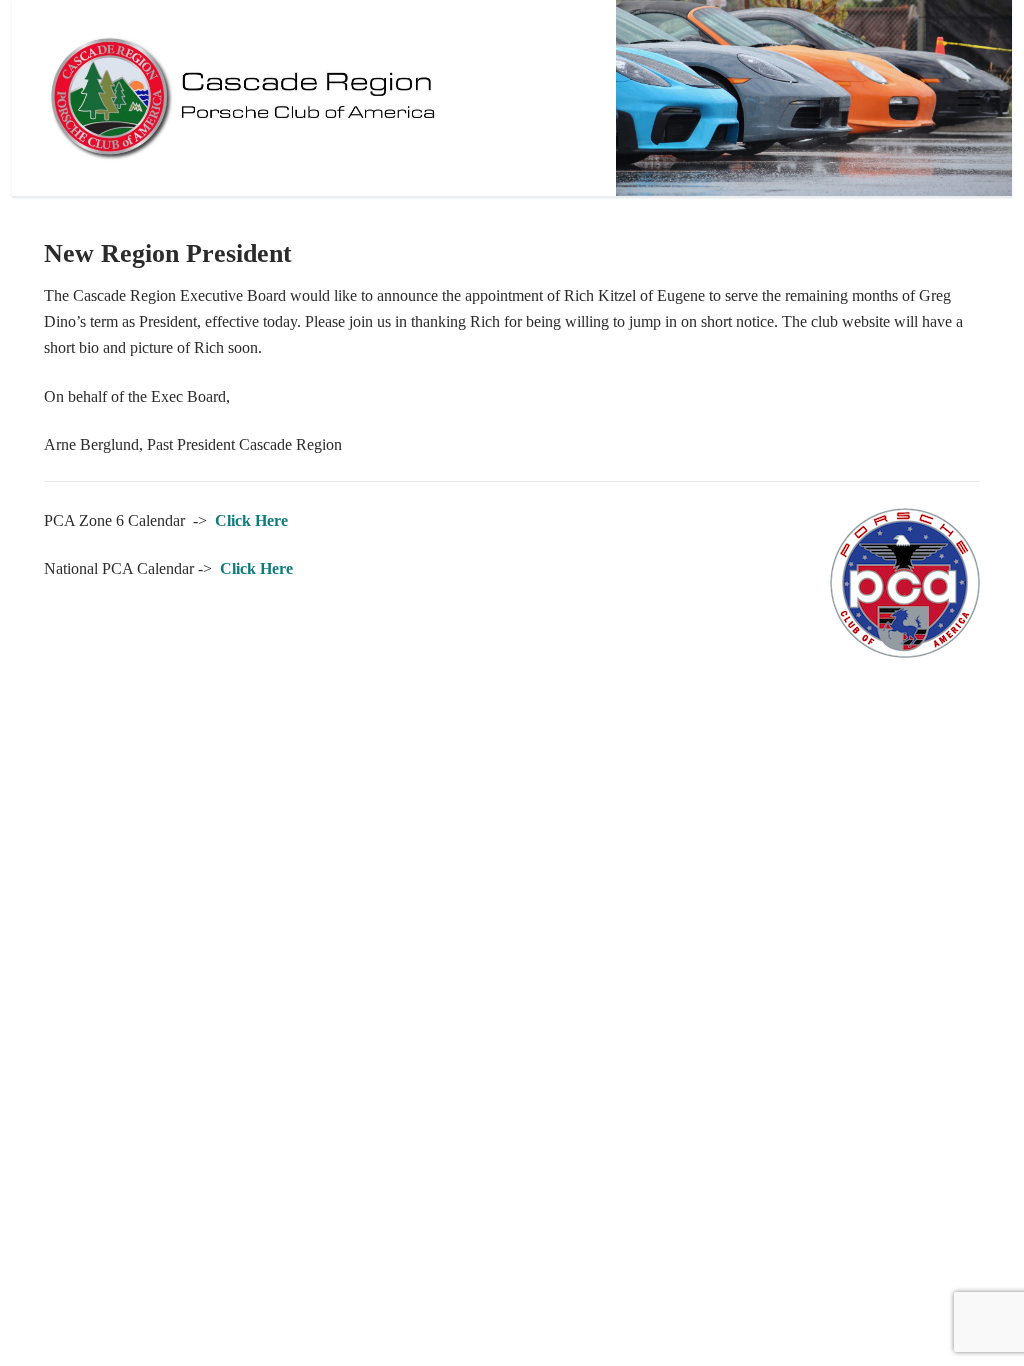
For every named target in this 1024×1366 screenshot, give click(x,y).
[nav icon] (969, 98)
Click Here (251, 520)
